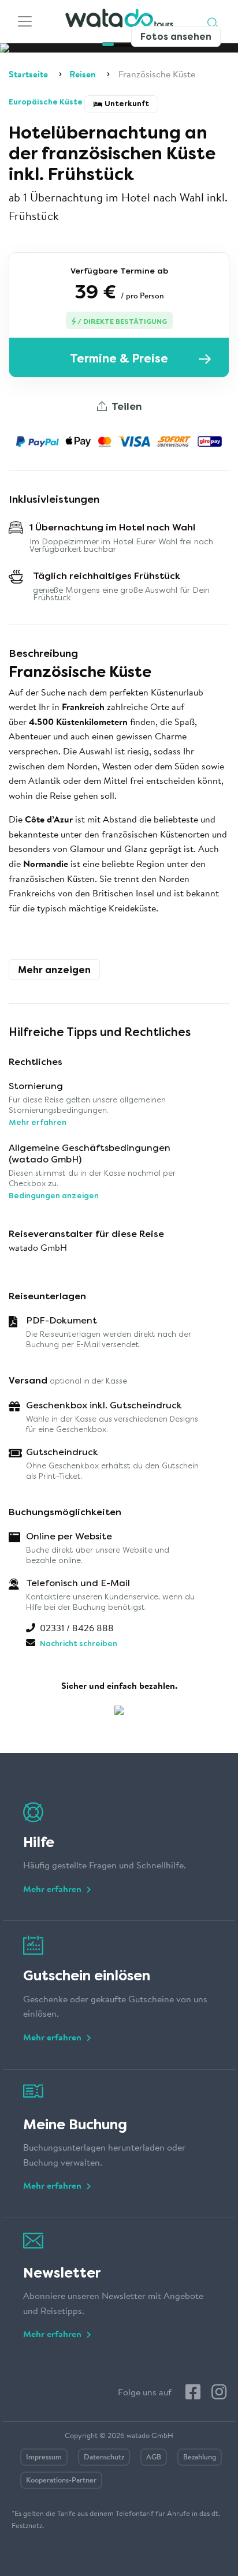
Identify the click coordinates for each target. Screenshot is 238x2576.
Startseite (28, 75)
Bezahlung (200, 2457)
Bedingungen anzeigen (54, 1196)
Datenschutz (104, 2457)
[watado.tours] (119, 22)
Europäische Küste (47, 102)
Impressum (44, 2457)
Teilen (125, 406)
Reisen (83, 75)
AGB (154, 2457)
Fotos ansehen (176, 37)
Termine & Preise (119, 358)
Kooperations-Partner (61, 2480)
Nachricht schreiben (79, 1644)
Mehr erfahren (38, 1122)
